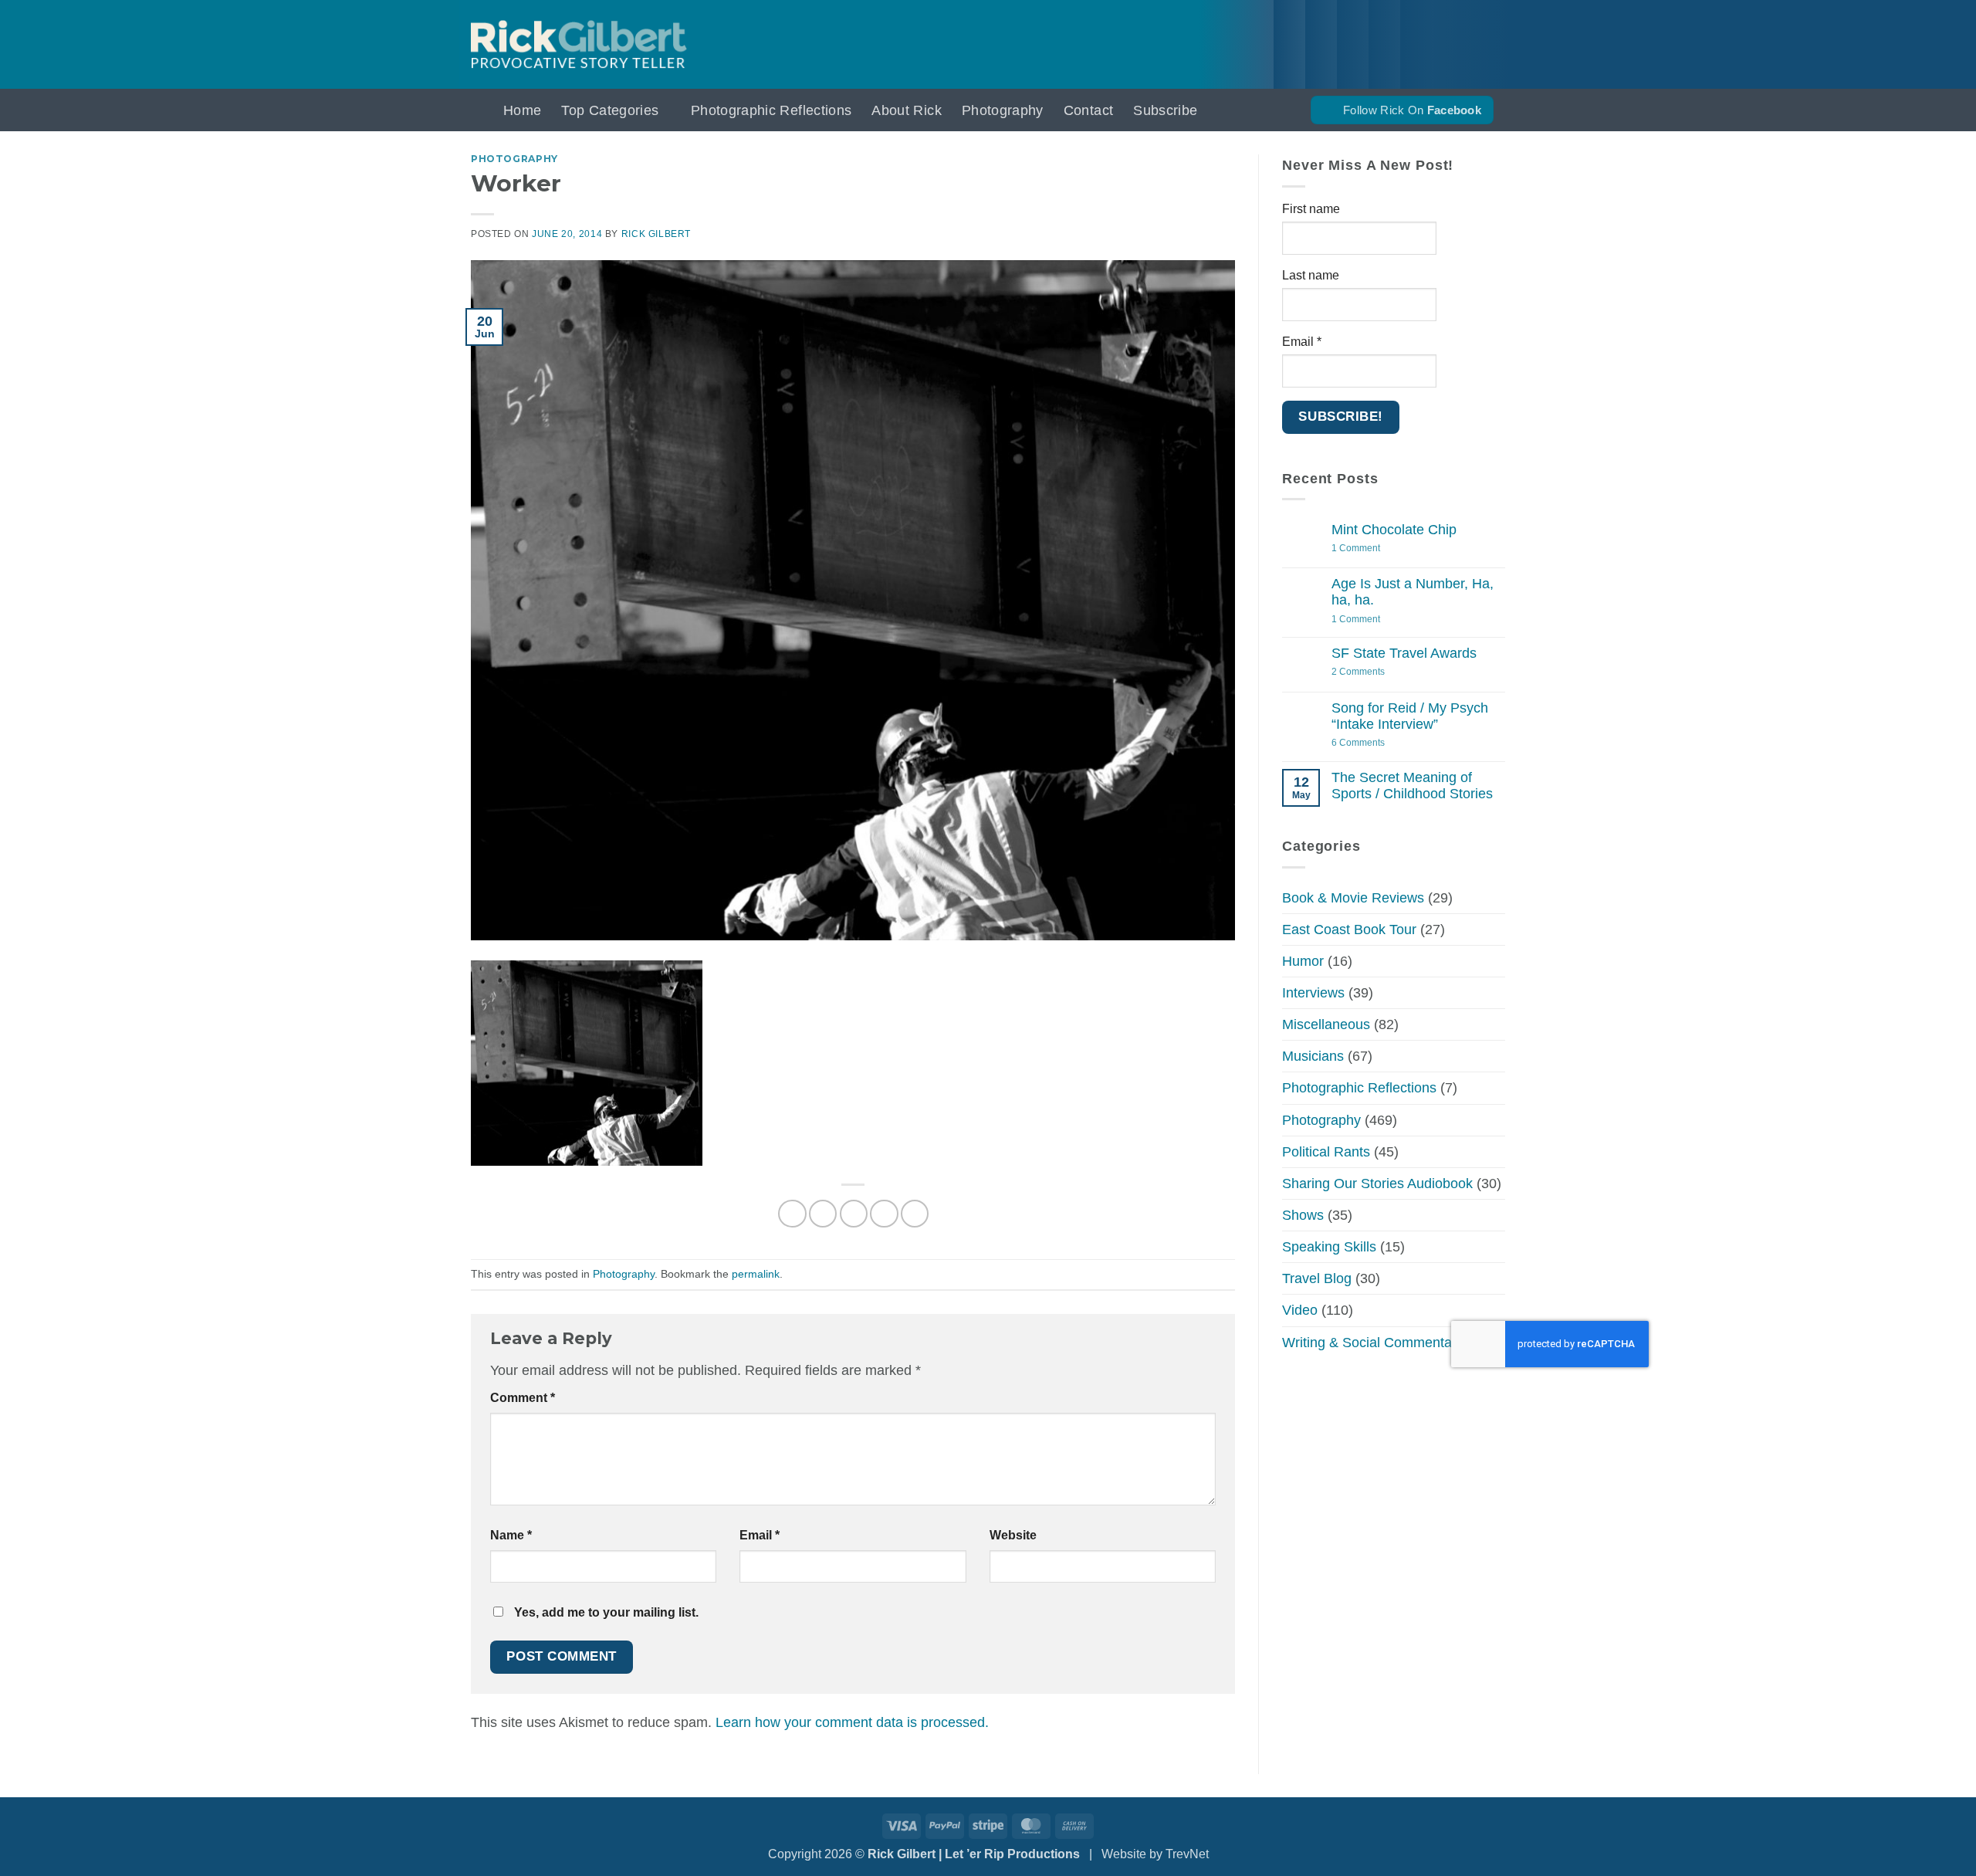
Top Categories (610, 110)
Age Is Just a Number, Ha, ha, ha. (1413, 592)
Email (760, 1535)
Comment (523, 1398)
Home (522, 110)
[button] (477, 110)
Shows (1303, 1215)
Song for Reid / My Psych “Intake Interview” (1410, 715)
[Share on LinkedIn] (915, 1214)
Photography (1003, 110)
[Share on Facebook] (792, 1214)
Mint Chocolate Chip (1394, 530)
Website (1013, 1535)
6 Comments (1378, 742)
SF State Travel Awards (1404, 653)
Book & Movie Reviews (1353, 897)
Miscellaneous (1326, 1024)
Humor (1303, 960)
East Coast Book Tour (1349, 929)
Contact (1088, 110)
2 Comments (1374, 672)
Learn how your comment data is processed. (852, 1722)
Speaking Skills (1329, 1247)
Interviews (1313, 993)
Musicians (1313, 1056)
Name (511, 1535)
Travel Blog (1317, 1278)
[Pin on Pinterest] (884, 1214)
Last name (1311, 275)
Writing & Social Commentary (1373, 1342)
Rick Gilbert (656, 234)
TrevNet (1187, 1854)
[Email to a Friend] (854, 1214)
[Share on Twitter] (823, 1214)
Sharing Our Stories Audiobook (1377, 1183)
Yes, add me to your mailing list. (605, 1612)
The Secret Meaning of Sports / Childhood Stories (1412, 785)
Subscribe (1165, 110)
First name (1311, 208)
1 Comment (1377, 549)
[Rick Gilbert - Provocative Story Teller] (579, 44)
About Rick (907, 110)
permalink (756, 1274)
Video (1300, 1310)
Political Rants (1326, 1151)
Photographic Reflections (771, 110)
